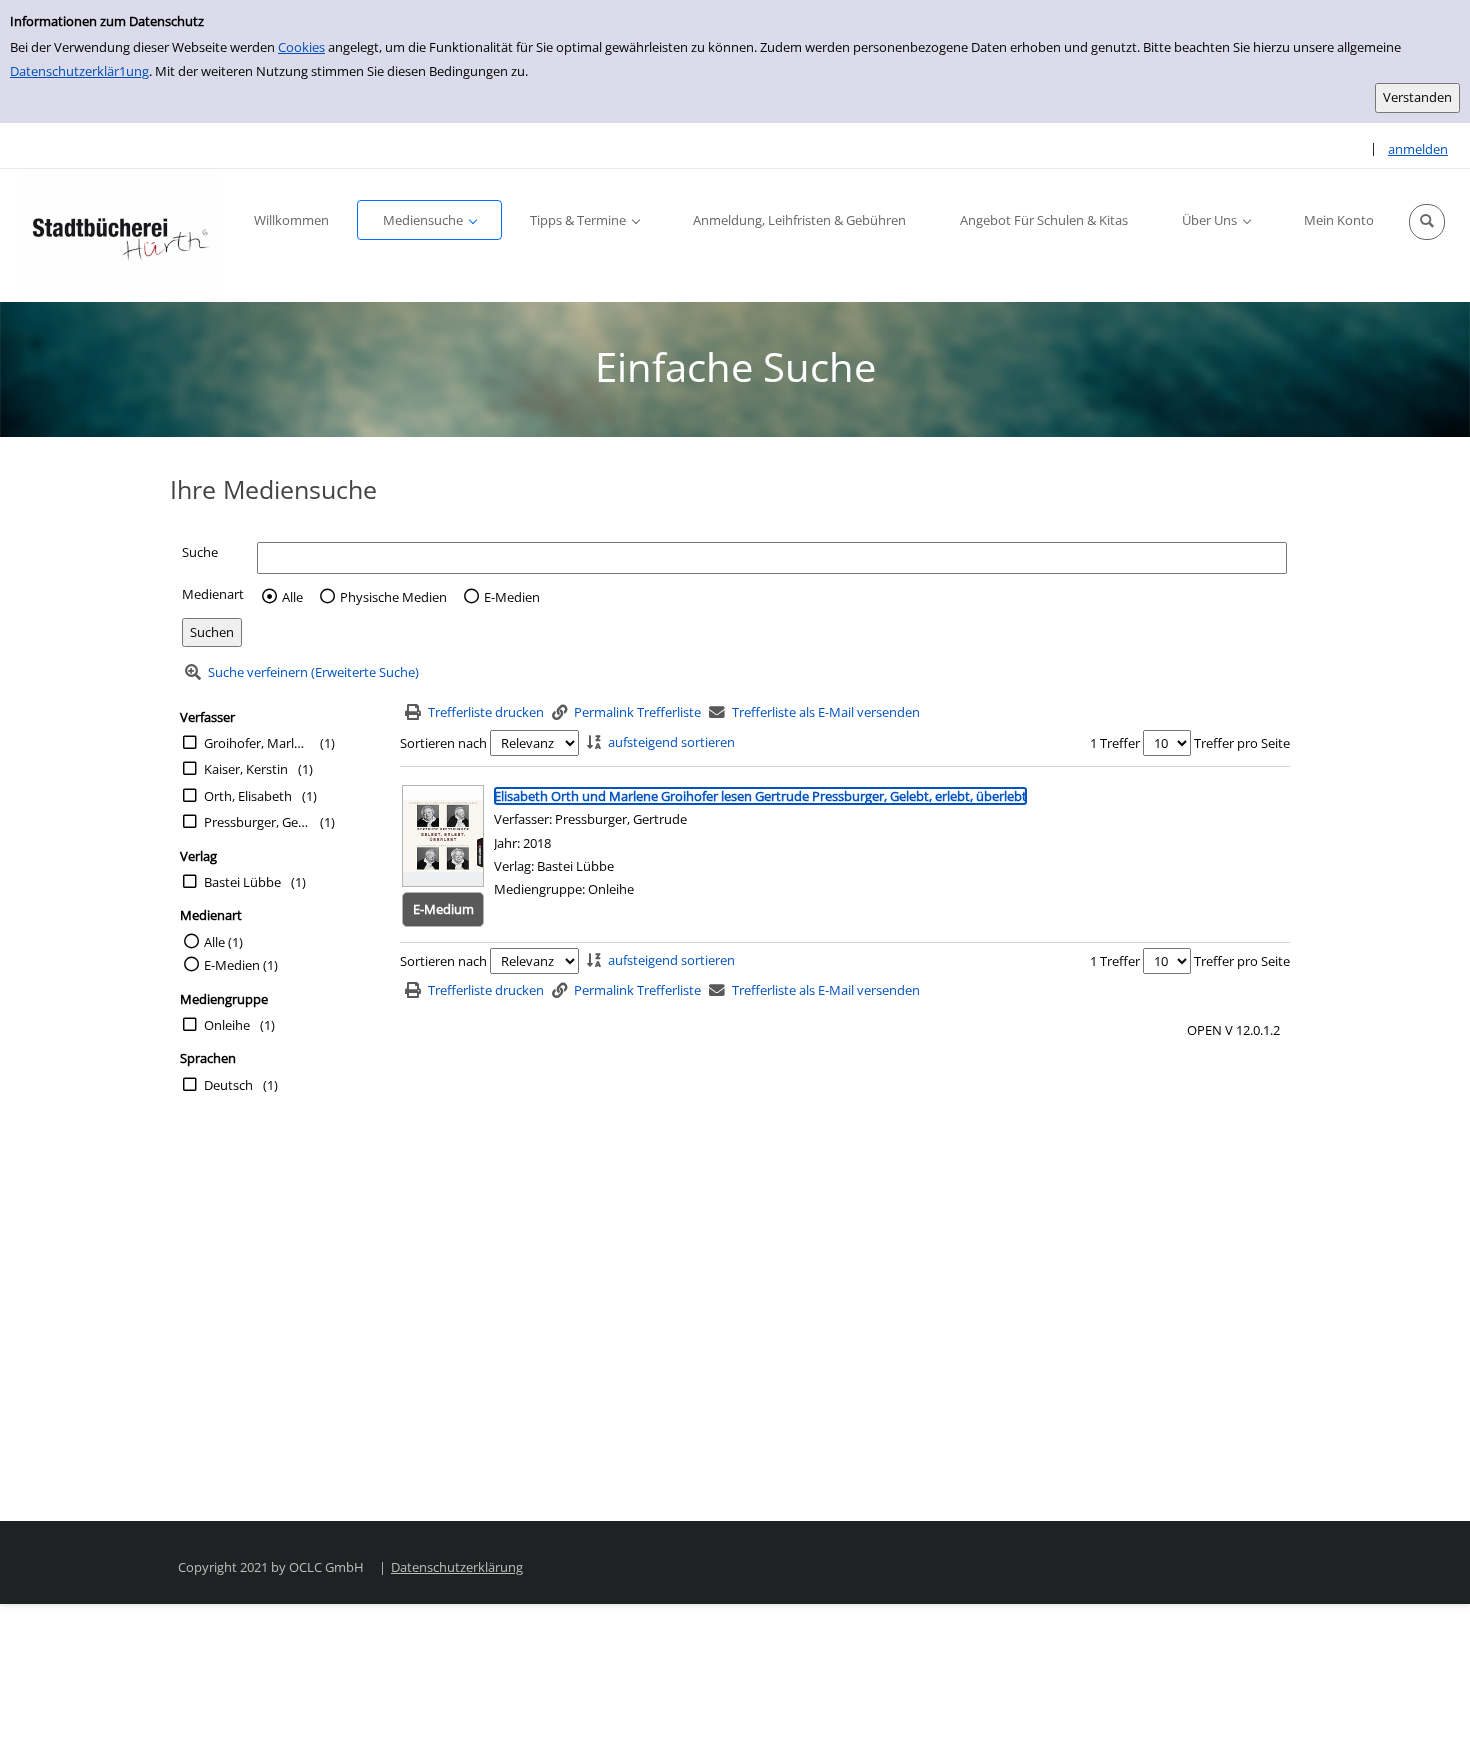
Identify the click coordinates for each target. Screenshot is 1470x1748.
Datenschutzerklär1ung (79, 71)
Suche (200, 552)
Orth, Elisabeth (248, 796)
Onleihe (227, 1025)
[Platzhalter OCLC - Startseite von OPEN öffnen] (120, 235)
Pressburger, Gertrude (257, 822)
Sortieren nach (443, 743)
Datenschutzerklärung (457, 1567)
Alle (292, 597)
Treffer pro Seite (1242, 743)
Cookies (301, 47)
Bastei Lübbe (242, 882)
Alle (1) (223, 942)
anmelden (1418, 149)
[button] (1427, 222)
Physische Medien (393, 597)
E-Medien (512, 597)
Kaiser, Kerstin (246, 769)
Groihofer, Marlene (257, 743)
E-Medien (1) (241, 965)
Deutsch (228, 1085)
